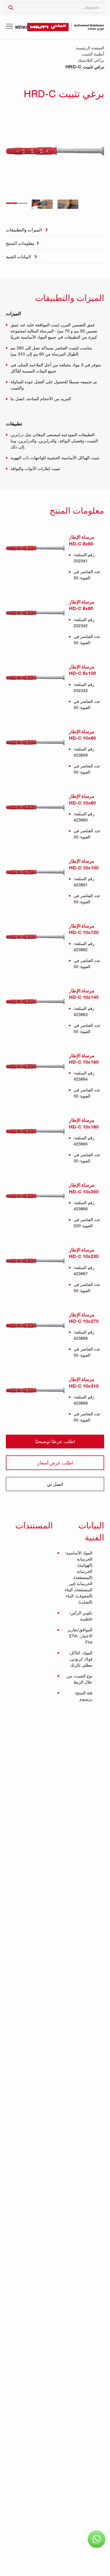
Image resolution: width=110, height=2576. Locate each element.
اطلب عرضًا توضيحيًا (55, 1441)
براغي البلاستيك (91, 60)
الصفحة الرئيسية (90, 48)
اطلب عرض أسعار (55, 1463)
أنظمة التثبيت (93, 54)
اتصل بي (55, 1484)
